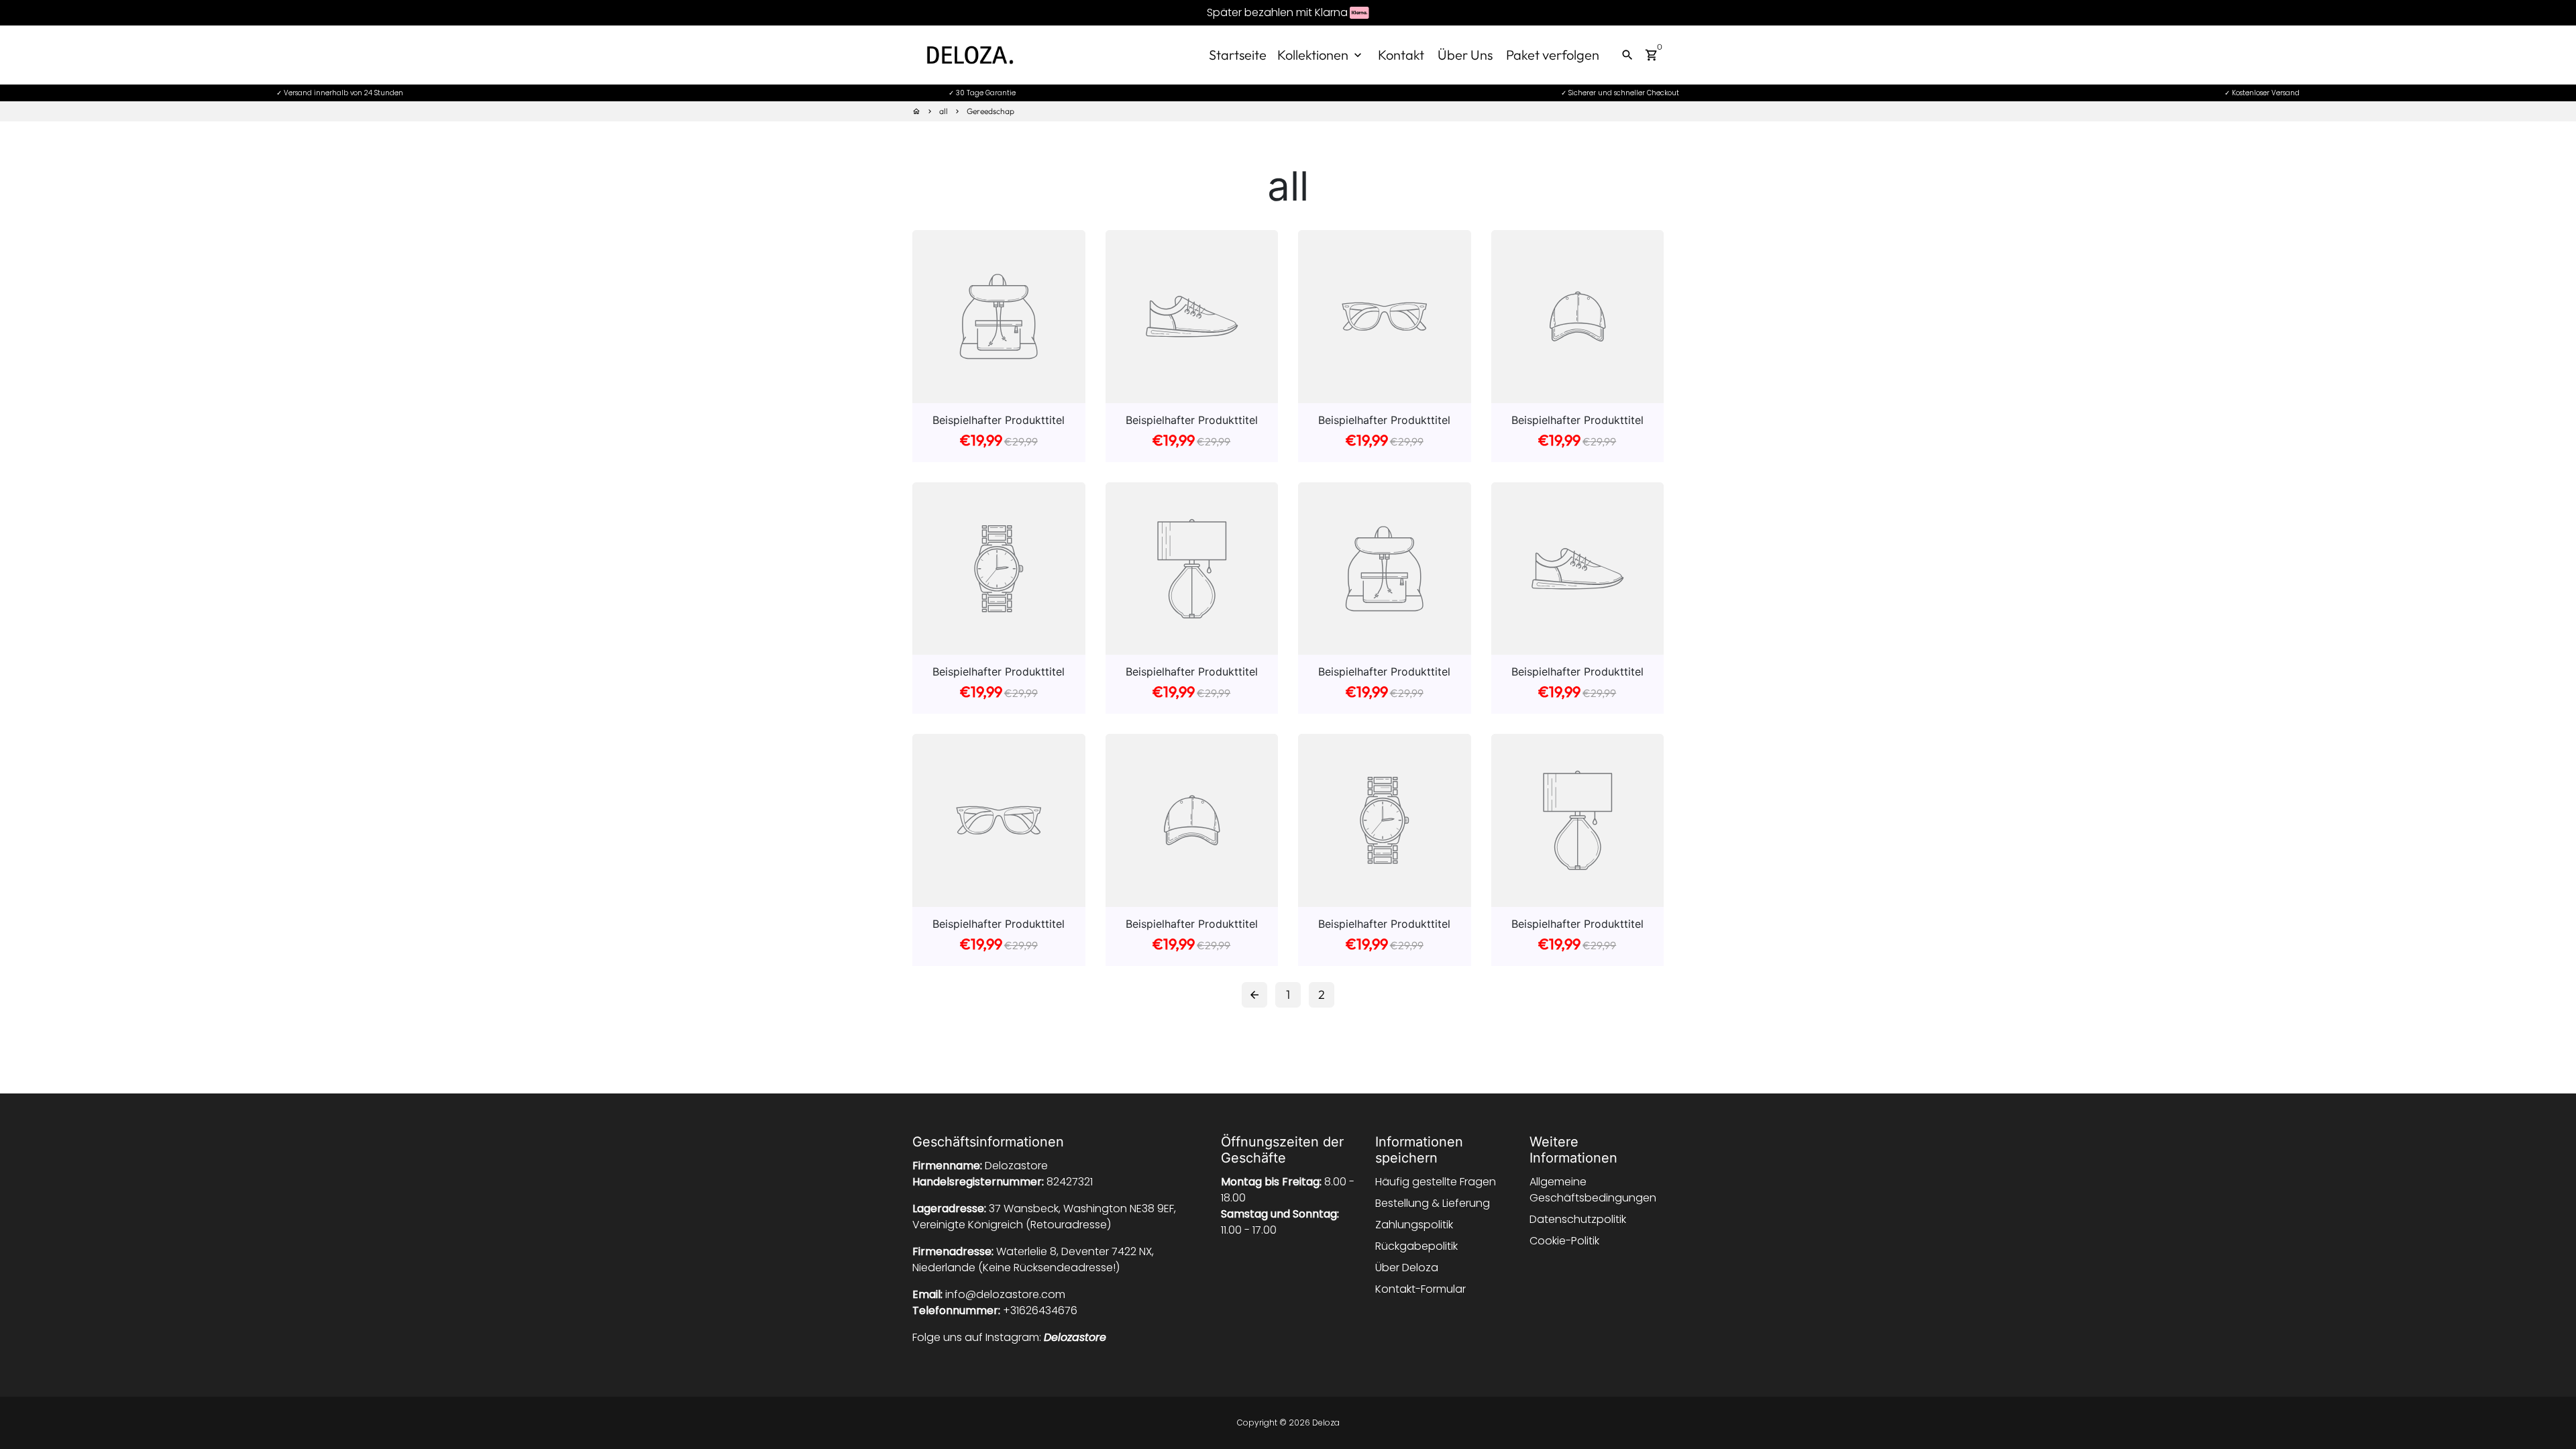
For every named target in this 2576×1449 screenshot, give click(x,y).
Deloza (1326, 1423)
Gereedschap (990, 111)
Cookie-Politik (1564, 1241)
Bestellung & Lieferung (1433, 1203)
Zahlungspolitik (1414, 1225)
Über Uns (1465, 55)
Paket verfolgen (1553, 55)
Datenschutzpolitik (1578, 1219)
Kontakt (1401, 55)
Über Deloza (1407, 1268)
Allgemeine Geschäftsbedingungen (1593, 1190)
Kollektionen (1321, 55)
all (944, 111)
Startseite (1238, 55)
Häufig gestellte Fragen (1436, 1182)
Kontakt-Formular (1420, 1289)
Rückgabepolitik (1416, 1246)
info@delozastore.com (1005, 1294)
